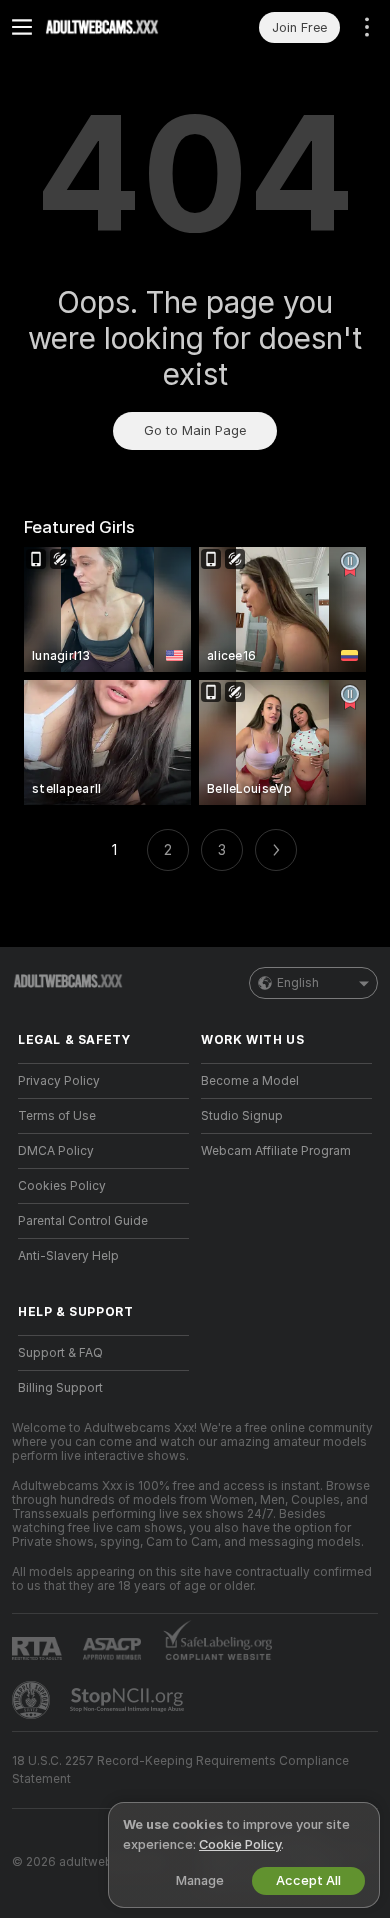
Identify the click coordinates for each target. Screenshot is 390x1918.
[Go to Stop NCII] (129, 1700)
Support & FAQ (60, 1353)
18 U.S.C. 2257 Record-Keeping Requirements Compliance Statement (180, 1770)
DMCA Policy (56, 1151)
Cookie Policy (240, 1844)
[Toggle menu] (22, 27)
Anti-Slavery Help (68, 1256)
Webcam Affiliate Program (276, 1151)
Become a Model (250, 1081)
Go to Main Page (195, 430)
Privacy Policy (59, 1081)
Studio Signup (242, 1116)
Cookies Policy (62, 1186)
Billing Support (60, 1388)
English (298, 983)
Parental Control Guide (83, 1221)
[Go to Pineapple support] (33, 1700)
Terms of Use (57, 1116)
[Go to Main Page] (119, 27)
